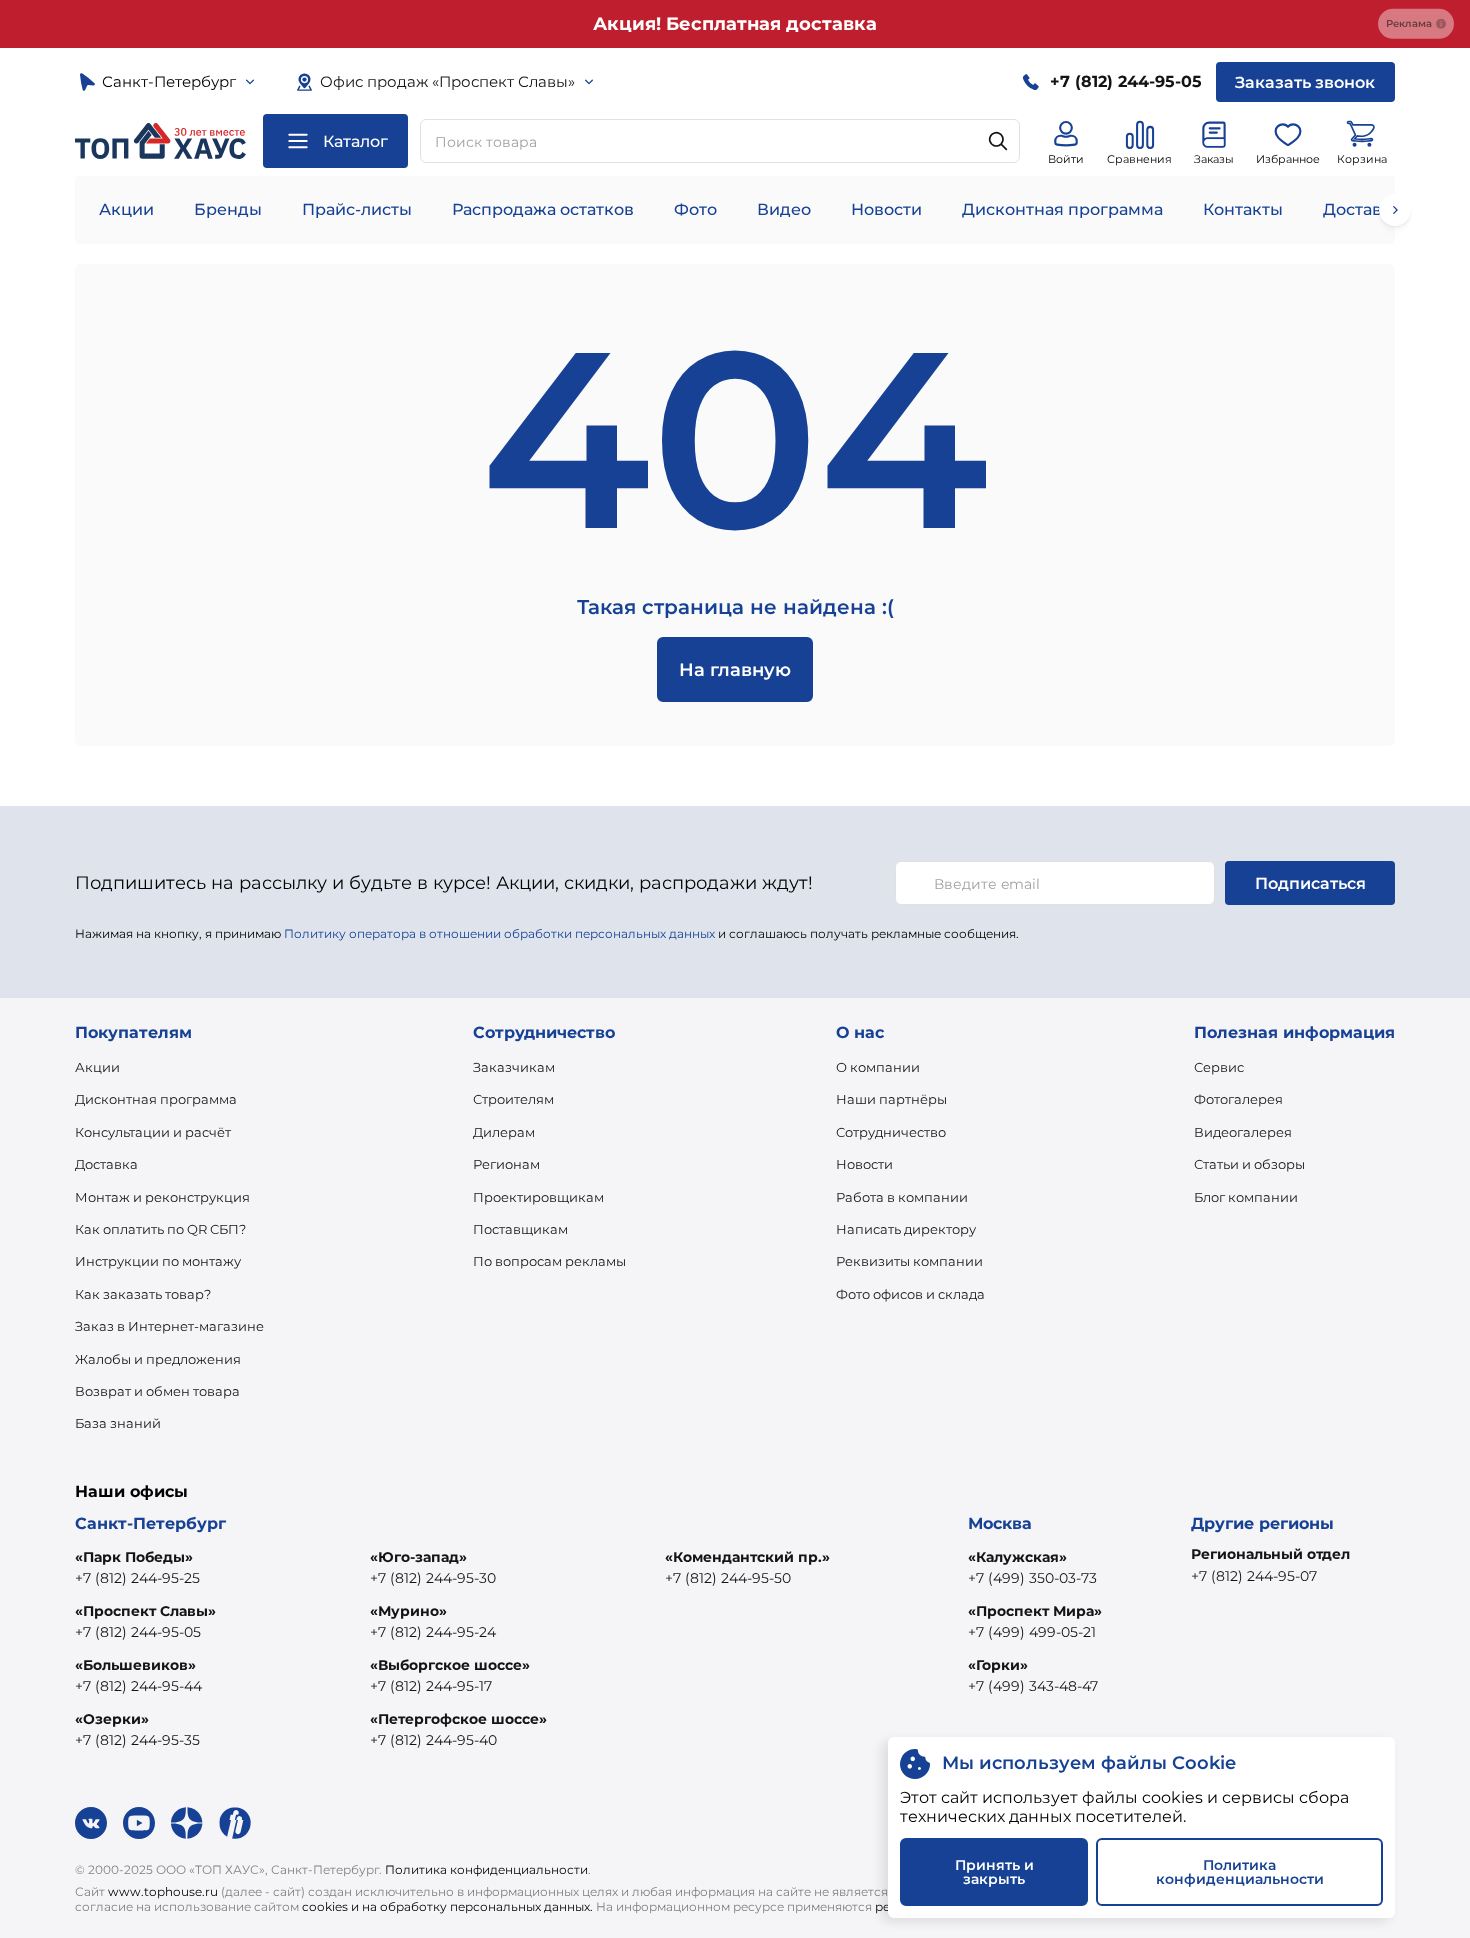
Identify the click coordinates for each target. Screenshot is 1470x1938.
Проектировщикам (538, 1197)
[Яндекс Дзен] (187, 1823)
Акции (126, 209)
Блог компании (1246, 1197)
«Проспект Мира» (1035, 1611)
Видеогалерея (1243, 1132)
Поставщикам (520, 1229)
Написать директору (906, 1229)
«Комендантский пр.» (747, 1557)
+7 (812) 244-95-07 (1254, 1576)
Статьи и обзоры (1249, 1164)
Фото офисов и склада (910, 1294)
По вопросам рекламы (549, 1261)
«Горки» (998, 1665)
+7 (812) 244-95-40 (433, 1740)
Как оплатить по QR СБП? (160, 1229)
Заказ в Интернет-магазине (169, 1326)
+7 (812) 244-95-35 (137, 1740)
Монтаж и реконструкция (162, 1197)
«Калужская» (1017, 1557)
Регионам (506, 1164)
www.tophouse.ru (163, 1891)
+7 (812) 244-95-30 (433, 1578)
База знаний (118, 1423)
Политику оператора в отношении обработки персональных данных (499, 933)
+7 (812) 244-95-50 (728, 1578)
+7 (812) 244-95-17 (431, 1686)
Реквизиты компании (909, 1261)
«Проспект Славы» (145, 1611)
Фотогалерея (1238, 1099)
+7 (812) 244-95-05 (138, 1632)
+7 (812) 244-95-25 (137, 1578)
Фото (695, 209)
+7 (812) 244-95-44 (138, 1686)
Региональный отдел (1270, 1554)
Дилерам (504, 1132)
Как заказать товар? (143, 1294)
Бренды (228, 209)
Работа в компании (902, 1197)
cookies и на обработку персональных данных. (447, 1906)
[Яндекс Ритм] (235, 1823)
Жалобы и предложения (158, 1359)
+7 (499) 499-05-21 (1032, 1632)
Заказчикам (514, 1067)
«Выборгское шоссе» (450, 1665)
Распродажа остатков (543, 209)
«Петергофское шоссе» (458, 1719)
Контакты (1243, 209)
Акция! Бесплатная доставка (735, 24)
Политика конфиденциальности (486, 1869)
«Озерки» (112, 1719)
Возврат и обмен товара (157, 1391)
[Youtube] (139, 1823)
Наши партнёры (891, 1099)
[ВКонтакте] (91, 1823)
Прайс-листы (357, 209)
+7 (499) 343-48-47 (1033, 1686)
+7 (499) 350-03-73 (1032, 1578)
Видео (784, 209)
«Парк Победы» (134, 1557)
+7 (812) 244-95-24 (433, 1632)
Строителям (513, 1099)
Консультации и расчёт (153, 1132)
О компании (878, 1067)
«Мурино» (408, 1611)
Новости (886, 209)
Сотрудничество (891, 1132)
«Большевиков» (135, 1665)
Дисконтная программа (1062, 209)
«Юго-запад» (418, 1557)
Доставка (106, 1164)
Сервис (1219, 1067)
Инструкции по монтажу (158, 1261)
